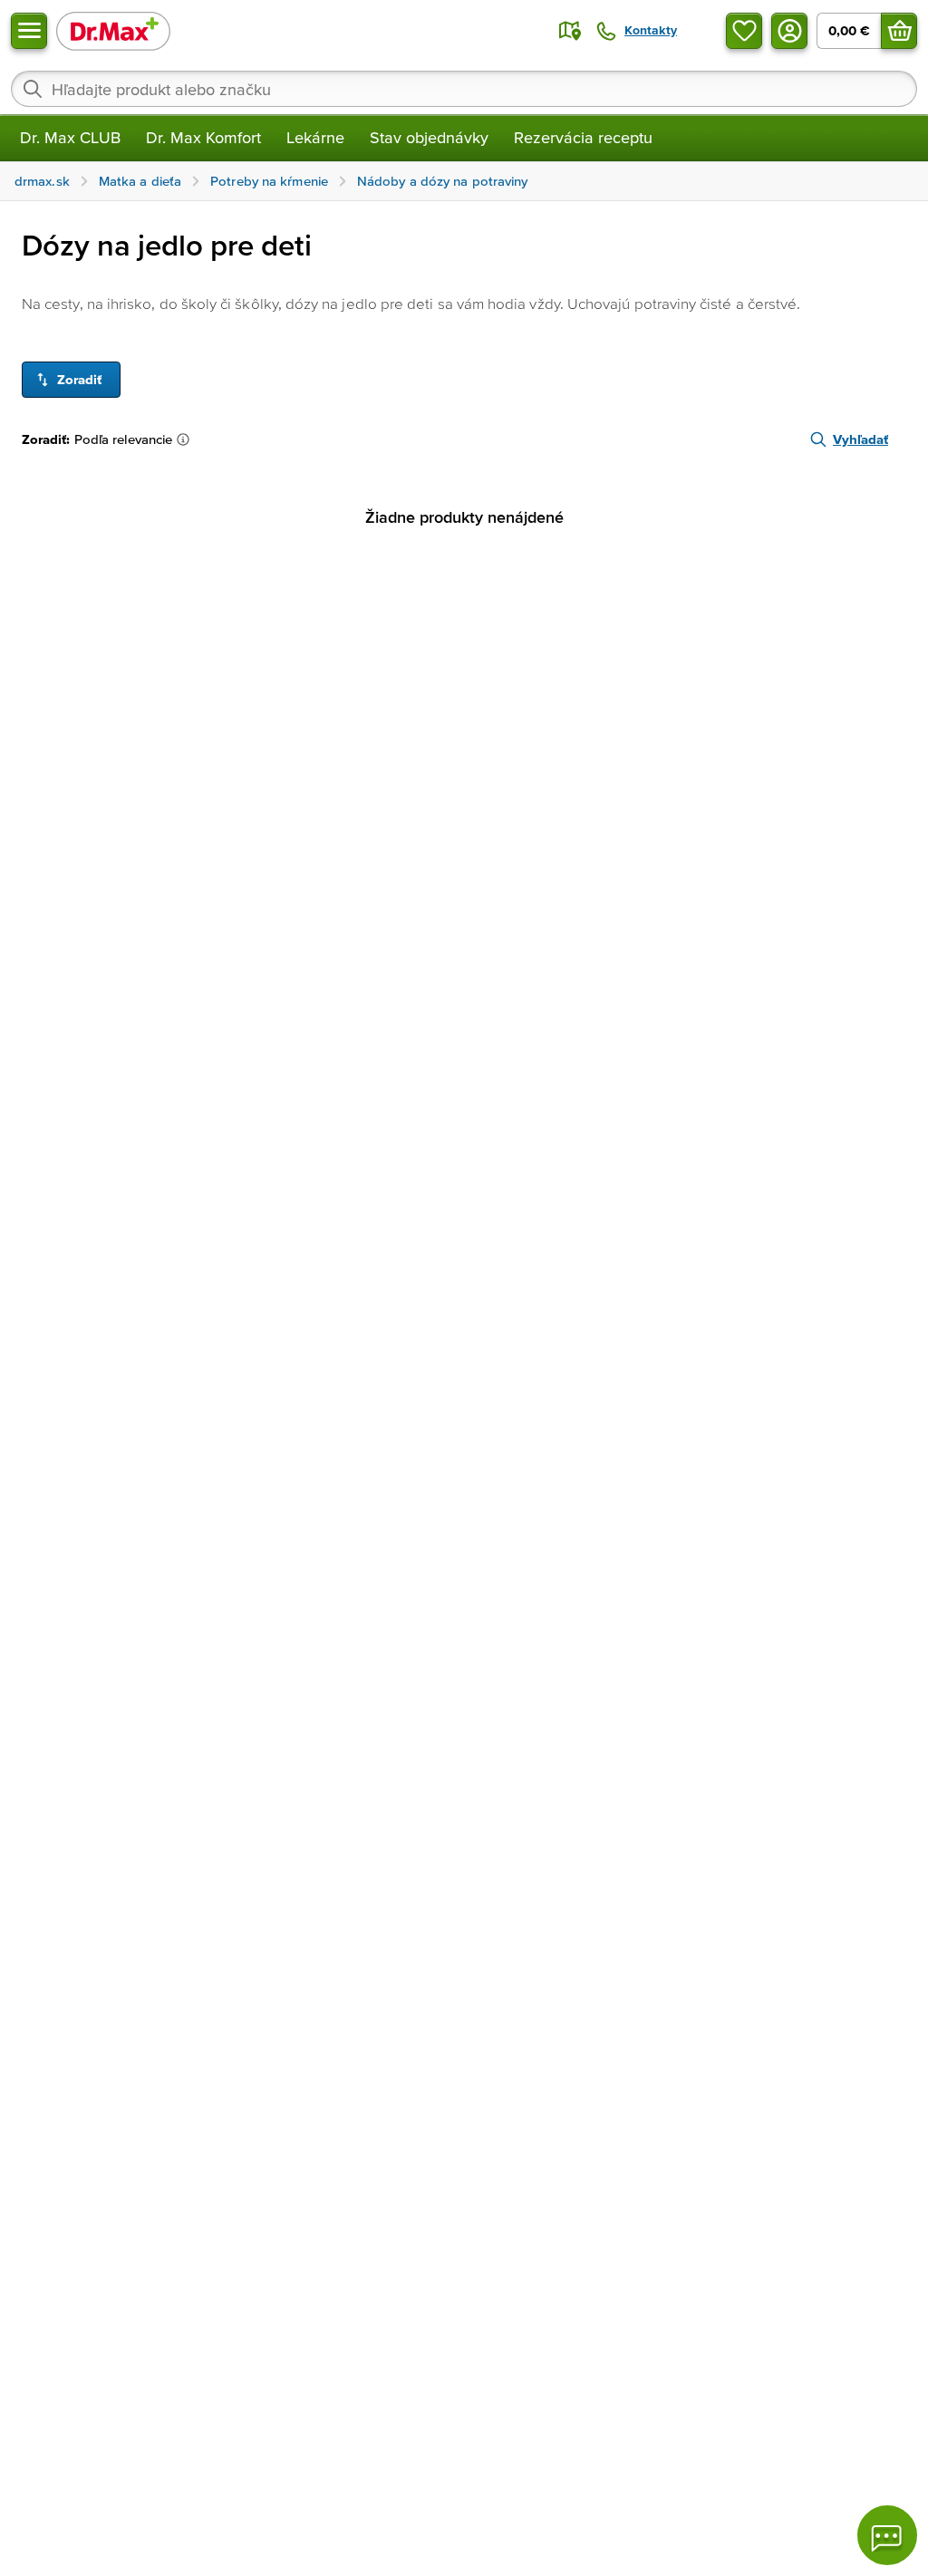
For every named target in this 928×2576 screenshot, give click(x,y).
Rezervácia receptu (583, 137)
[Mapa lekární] (570, 31)
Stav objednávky (429, 137)
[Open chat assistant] (887, 2535)
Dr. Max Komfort (203, 137)
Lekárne (315, 137)
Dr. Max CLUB (70, 137)
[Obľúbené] (744, 31)
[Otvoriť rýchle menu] (29, 31)
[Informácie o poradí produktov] (187, 439)
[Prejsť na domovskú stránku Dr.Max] (113, 30)
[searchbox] (464, 89)
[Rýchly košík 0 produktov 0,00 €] (899, 31)
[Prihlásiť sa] (789, 31)
